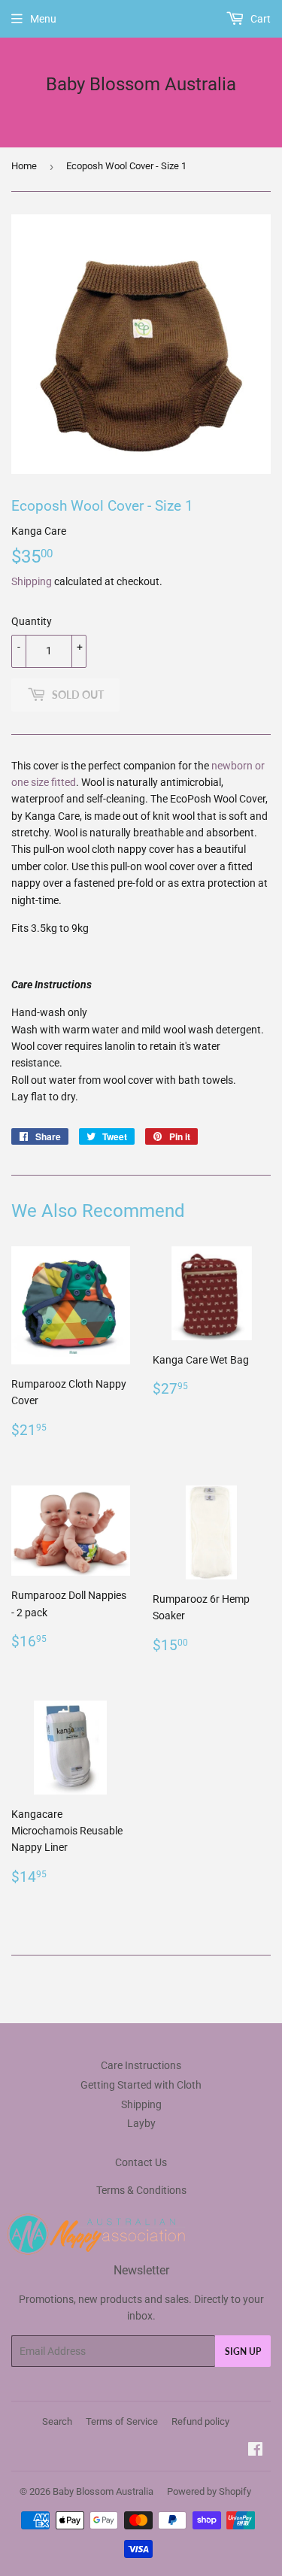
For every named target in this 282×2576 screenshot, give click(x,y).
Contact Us (141, 2162)
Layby (141, 2123)
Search (57, 2421)
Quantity (32, 621)
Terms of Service (122, 2421)
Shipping (32, 581)
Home (24, 166)
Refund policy (200, 2421)
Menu (43, 19)
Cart (259, 19)
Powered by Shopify (209, 2491)
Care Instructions (141, 2065)
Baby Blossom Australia (141, 84)
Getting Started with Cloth (141, 2085)
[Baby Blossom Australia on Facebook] (255, 2451)
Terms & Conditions (141, 2190)
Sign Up (243, 2351)
